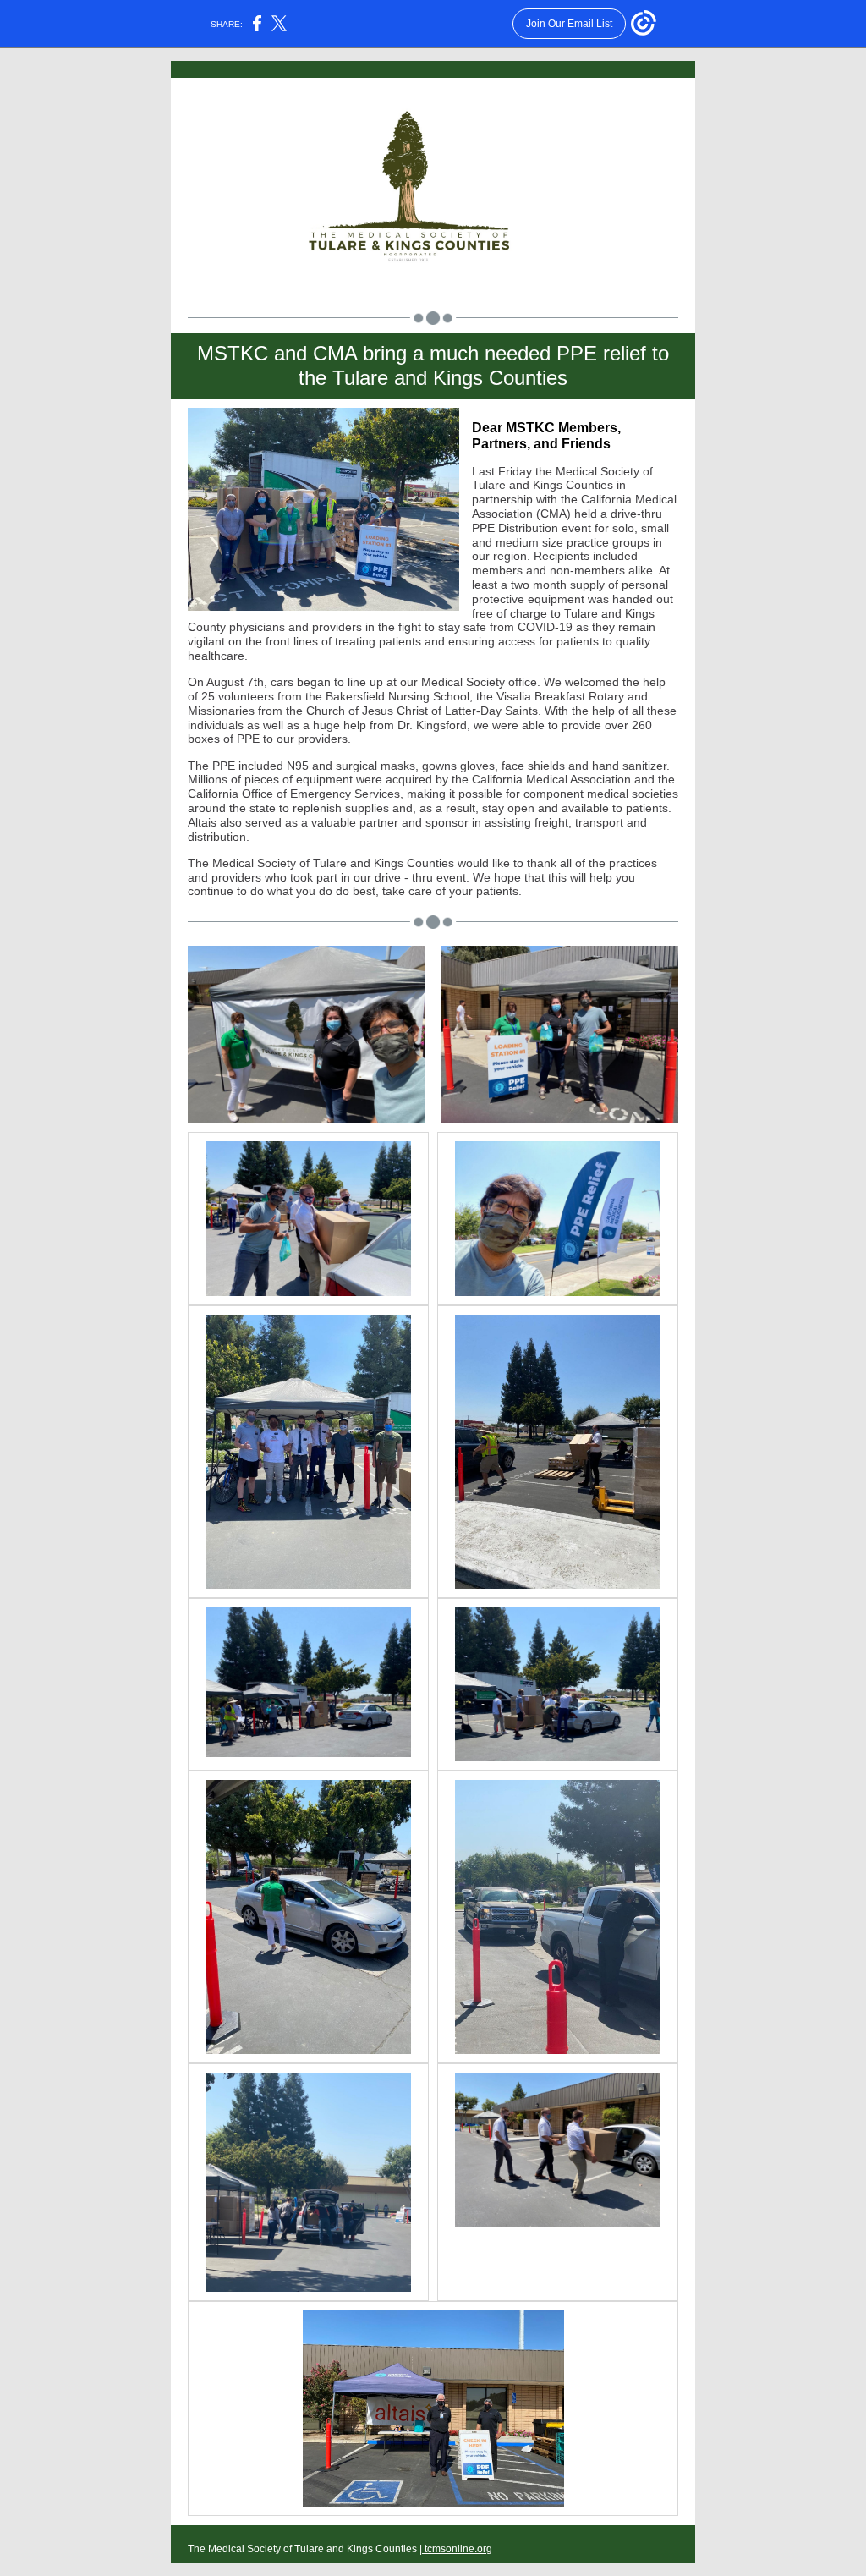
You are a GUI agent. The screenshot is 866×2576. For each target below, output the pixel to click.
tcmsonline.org (457, 2549)
